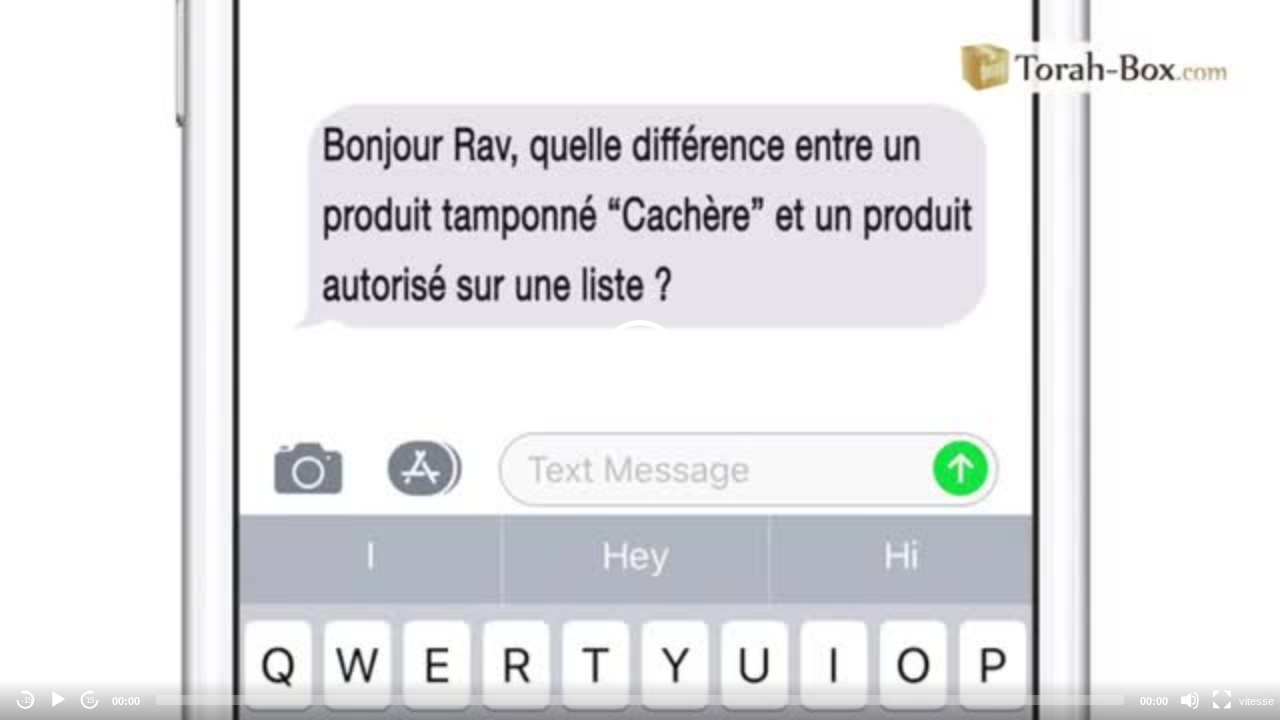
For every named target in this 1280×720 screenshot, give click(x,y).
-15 (26, 700)
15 (90, 700)
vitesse (1256, 701)
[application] (640, 360)
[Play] (58, 700)
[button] (640, 360)
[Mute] (1190, 700)
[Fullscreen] (1222, 700)
